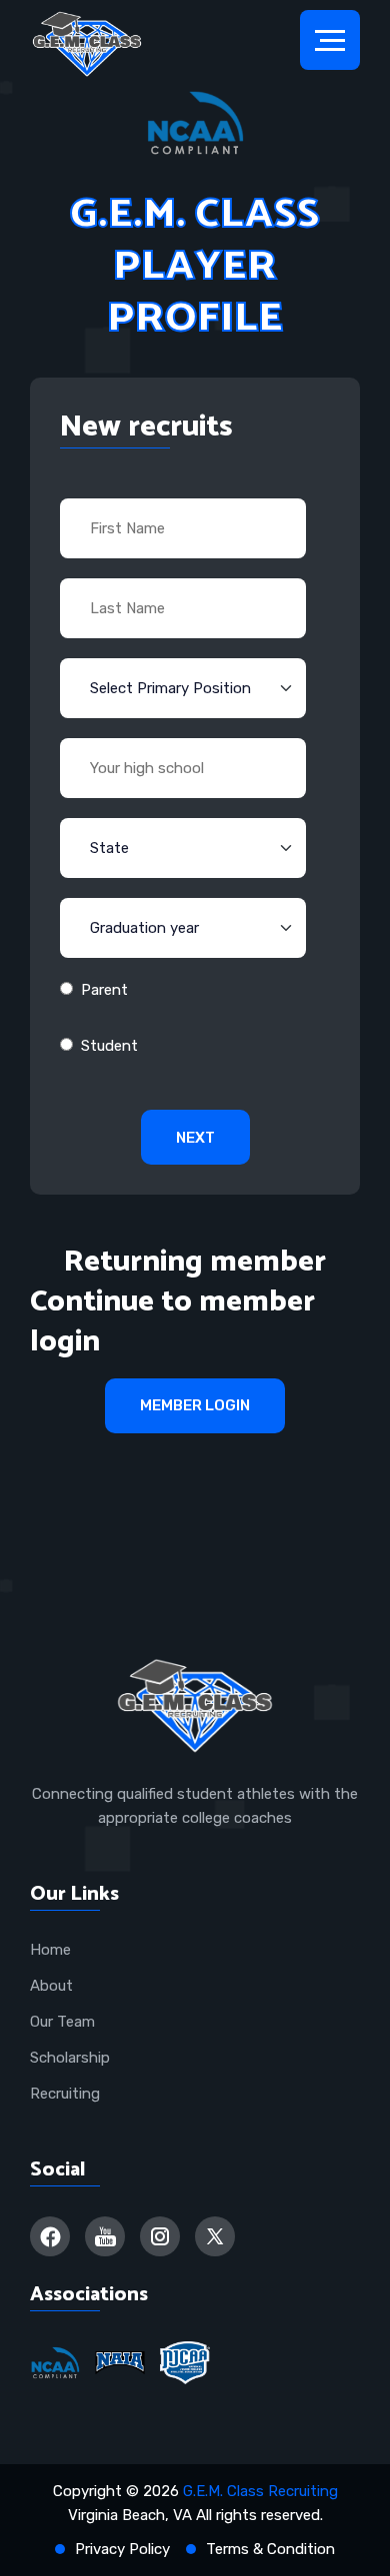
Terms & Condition (270, 2549)
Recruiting (65, 2094)
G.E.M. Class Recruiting (260, 2491)
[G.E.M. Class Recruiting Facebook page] (50, 2236)
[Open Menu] (330, 40)
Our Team (62, 2022)
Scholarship (70, 2058)
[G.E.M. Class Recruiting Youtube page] (105, 2236)
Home (50, 1950)
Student (109, 1046)
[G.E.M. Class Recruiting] (87, 45)
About (51, 1986)
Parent (104, 990)
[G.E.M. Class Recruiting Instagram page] (160, 2236)
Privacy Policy (122, 2549)
